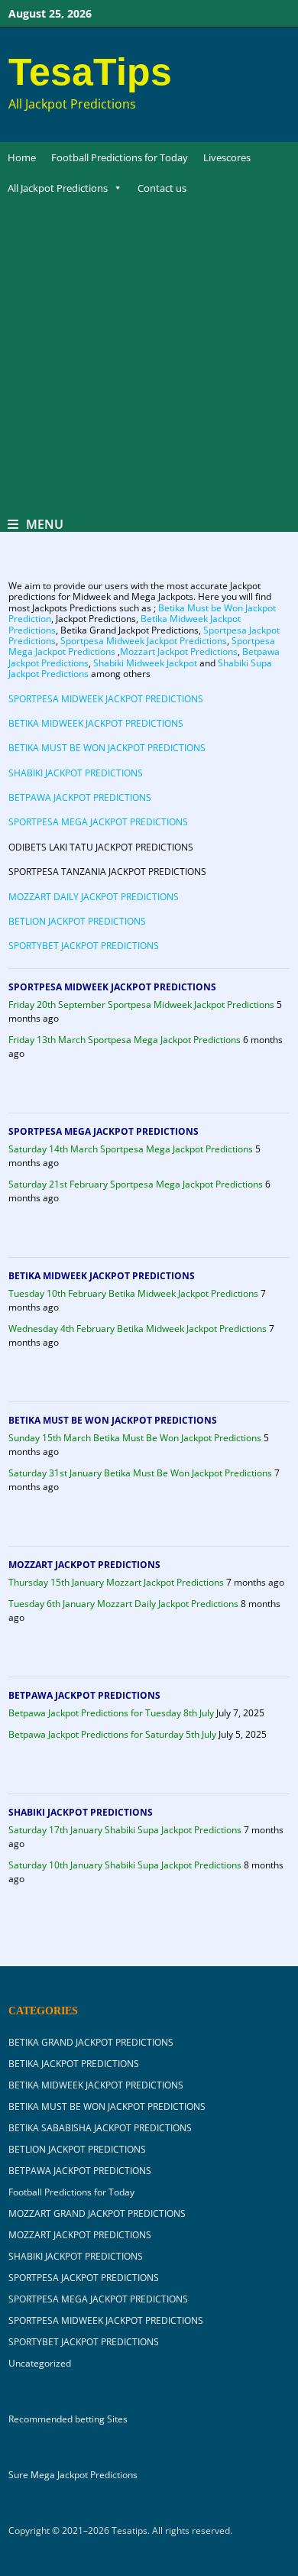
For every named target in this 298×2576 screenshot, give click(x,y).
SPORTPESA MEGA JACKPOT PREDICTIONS (98, 822)
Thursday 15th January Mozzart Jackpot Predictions (116, 1582)
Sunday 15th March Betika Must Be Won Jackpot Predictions (135, 1438)
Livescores (227, 157)
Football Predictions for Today (120, 157)
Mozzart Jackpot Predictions (179, 651)
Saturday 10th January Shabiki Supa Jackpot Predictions (125, 1865)
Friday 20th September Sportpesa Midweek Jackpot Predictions (141, 1004)
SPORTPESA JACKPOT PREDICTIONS (84, 2278)
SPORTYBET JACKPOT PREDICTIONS (84, 946)
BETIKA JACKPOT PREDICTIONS (74, 2064)
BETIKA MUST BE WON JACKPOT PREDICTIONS (107, 748)
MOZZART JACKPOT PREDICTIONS (84, 1565)
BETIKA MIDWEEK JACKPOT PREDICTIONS (96, 723)
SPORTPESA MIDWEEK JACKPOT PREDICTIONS (106, 699)
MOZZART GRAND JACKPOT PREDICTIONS (97, 2213)
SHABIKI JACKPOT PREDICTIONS (76, 773)
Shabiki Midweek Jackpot (145, 663)
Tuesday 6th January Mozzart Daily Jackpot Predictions (123, 1604)
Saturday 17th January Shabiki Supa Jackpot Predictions (125, 1830)
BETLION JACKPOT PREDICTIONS (77, 921)
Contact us (162, 188)
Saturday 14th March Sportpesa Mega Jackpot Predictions (131, 1149)
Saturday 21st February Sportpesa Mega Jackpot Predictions (136, 1184)
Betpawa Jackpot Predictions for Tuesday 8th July (111, 1713)
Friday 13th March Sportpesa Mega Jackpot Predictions (125, 1040)
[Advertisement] (149, 360)
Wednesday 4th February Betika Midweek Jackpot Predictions (138, 1329)
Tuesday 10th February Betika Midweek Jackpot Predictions (133, 1293)
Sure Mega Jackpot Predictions (73, 2475)
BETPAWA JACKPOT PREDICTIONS (80, 797)
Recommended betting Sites (68, 2419)
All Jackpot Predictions (58, 188)
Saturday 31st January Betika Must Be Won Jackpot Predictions (140, 1473)
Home (22, 157)
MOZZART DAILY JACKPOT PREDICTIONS (94, 897)
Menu (45, 524)
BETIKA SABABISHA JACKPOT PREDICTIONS (100, 2128)
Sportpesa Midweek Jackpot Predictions (144, 641)
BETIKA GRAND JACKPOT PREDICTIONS (91, 2042)
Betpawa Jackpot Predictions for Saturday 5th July (112, 1734)
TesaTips (90, 72)
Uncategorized (40, 2363)
